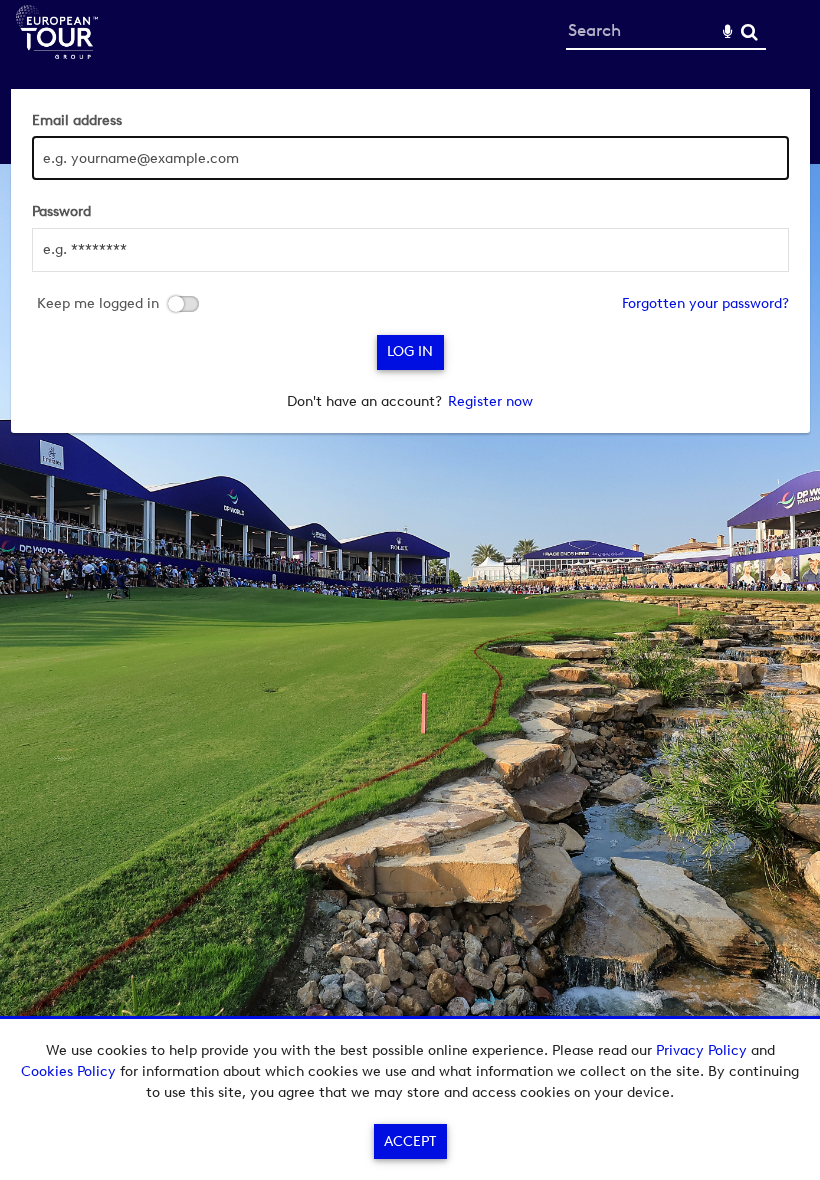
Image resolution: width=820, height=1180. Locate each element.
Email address (77, 120)
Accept (410, 1141)
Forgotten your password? (705, 303)
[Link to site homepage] (57, 53)
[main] (410, 261)
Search (749, 32)
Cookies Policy (68, 1071)
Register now (490, 401)
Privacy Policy (701, 1050)
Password (61, 211)
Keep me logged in (98, 304)
